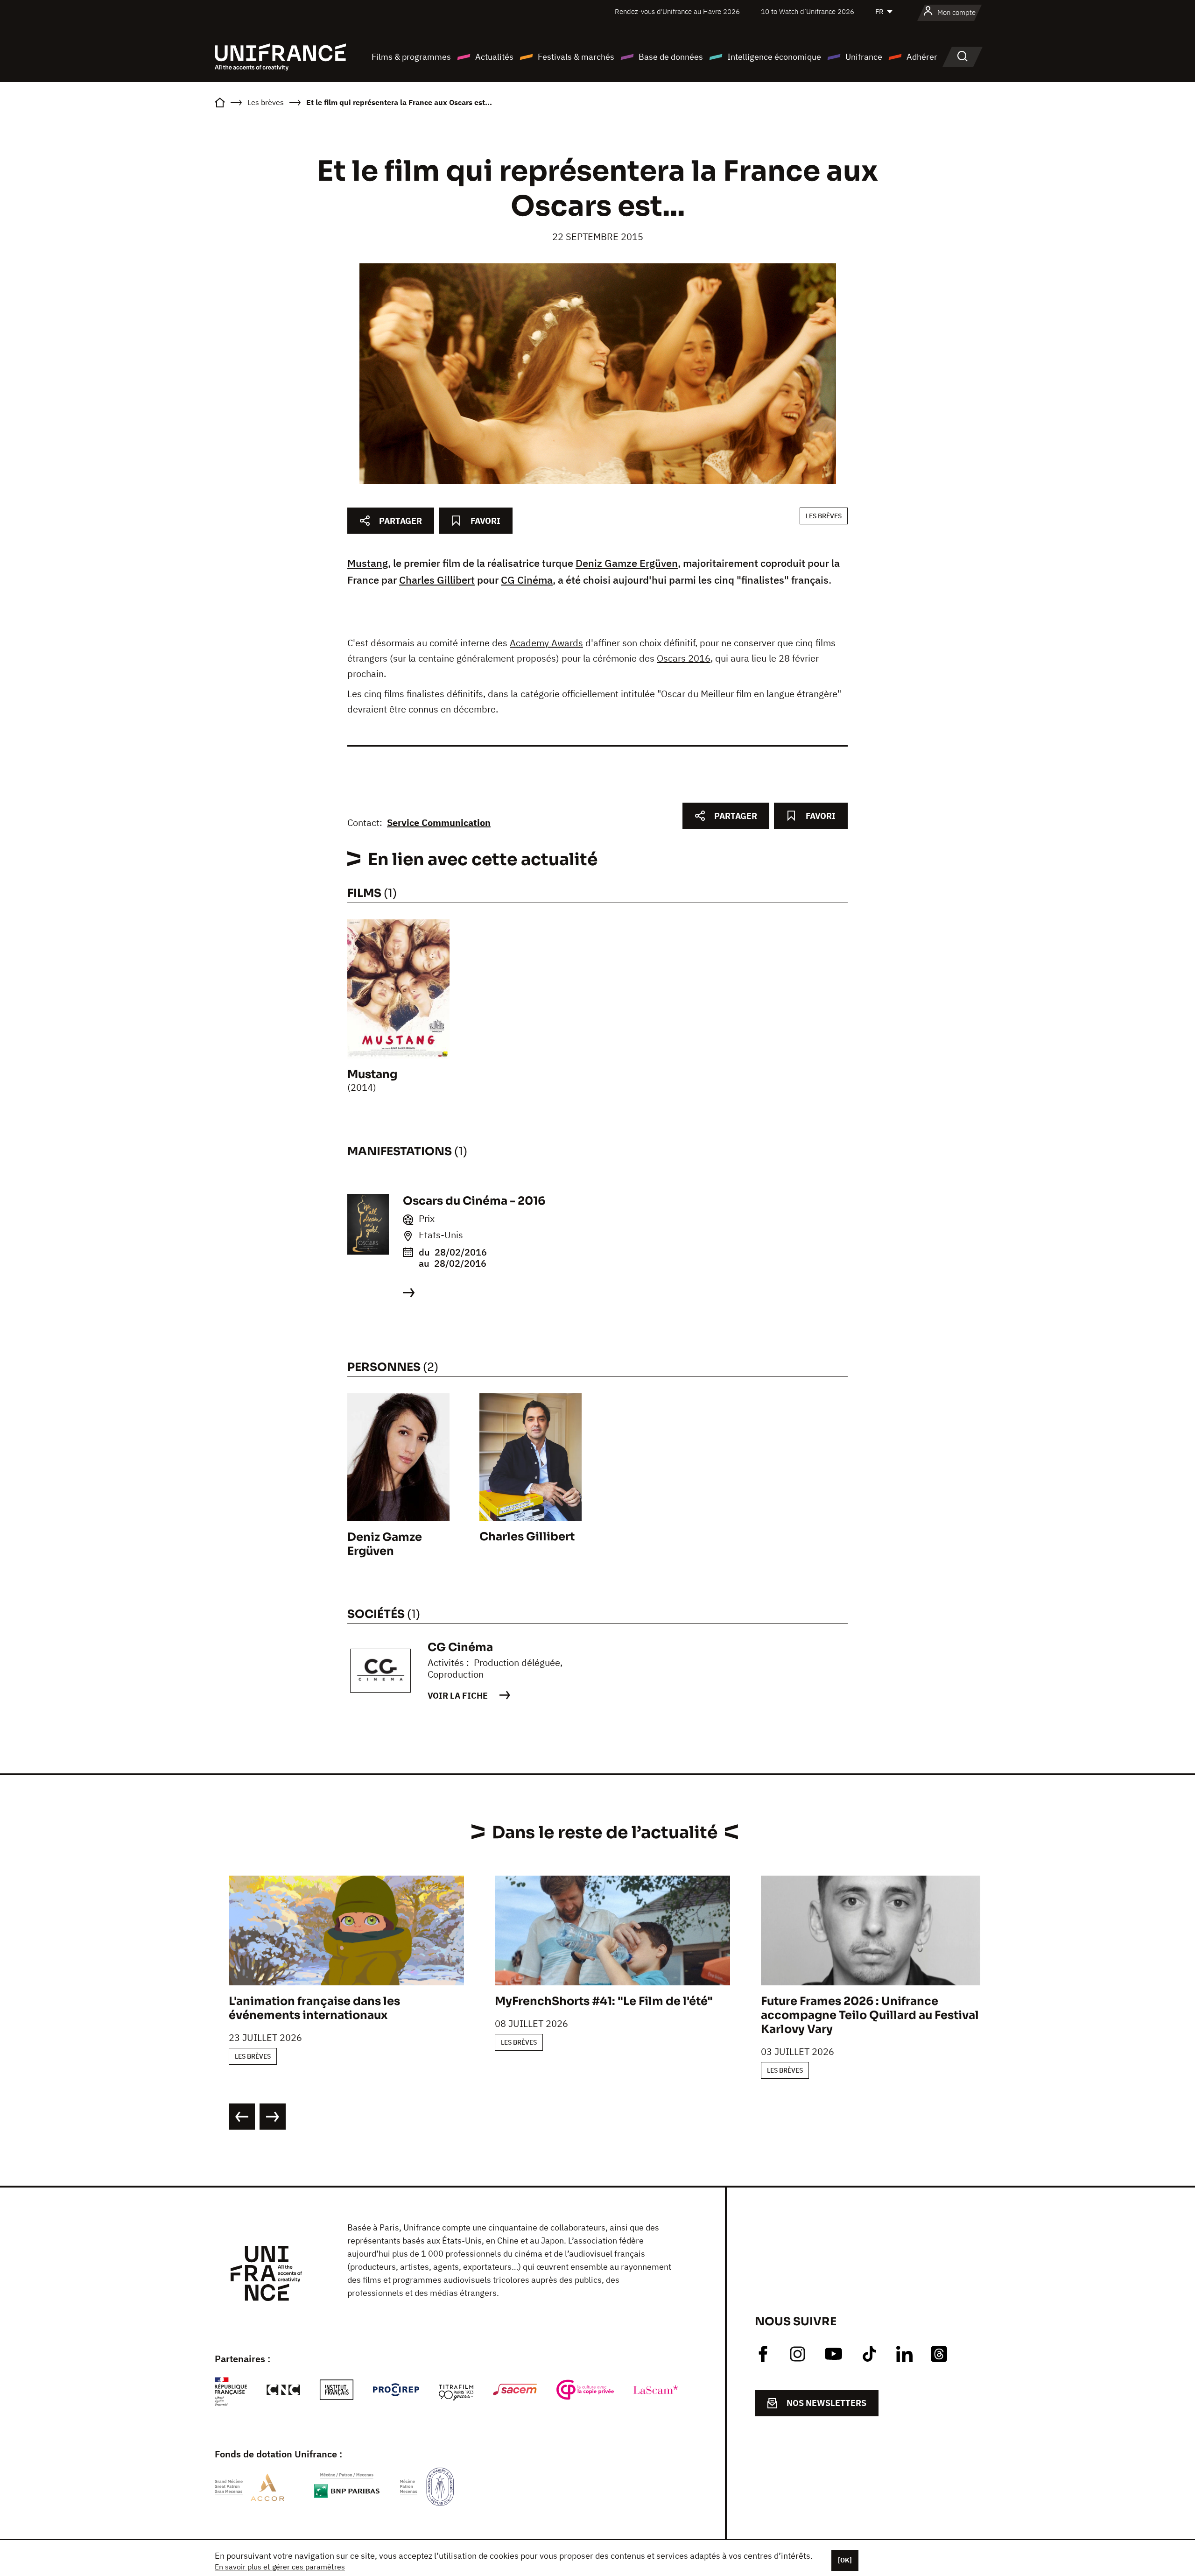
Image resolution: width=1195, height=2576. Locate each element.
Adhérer (922, 57)
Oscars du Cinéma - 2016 (474, 1201)
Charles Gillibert (437, 580)
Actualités (494, 57)
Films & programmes (411, 57)
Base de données (671, 57)
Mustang (368, 563)
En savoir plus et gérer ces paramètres (280, 2567)
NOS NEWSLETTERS (826, 2403)
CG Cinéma (527, 580)
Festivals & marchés (576, 57)
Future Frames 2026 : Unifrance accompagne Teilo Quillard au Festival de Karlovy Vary (879, 2015)
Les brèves (824, 516)
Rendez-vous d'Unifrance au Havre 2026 (677, 11)
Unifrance (864, 57)
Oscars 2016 (684, 658)
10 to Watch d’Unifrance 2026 (808, 11)
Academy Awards (546, 643)
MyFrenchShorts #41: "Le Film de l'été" (604, 2001)
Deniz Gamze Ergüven (627, 563)
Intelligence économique (774, 57)
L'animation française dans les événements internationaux (314, 2008)
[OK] (845, 2560)
